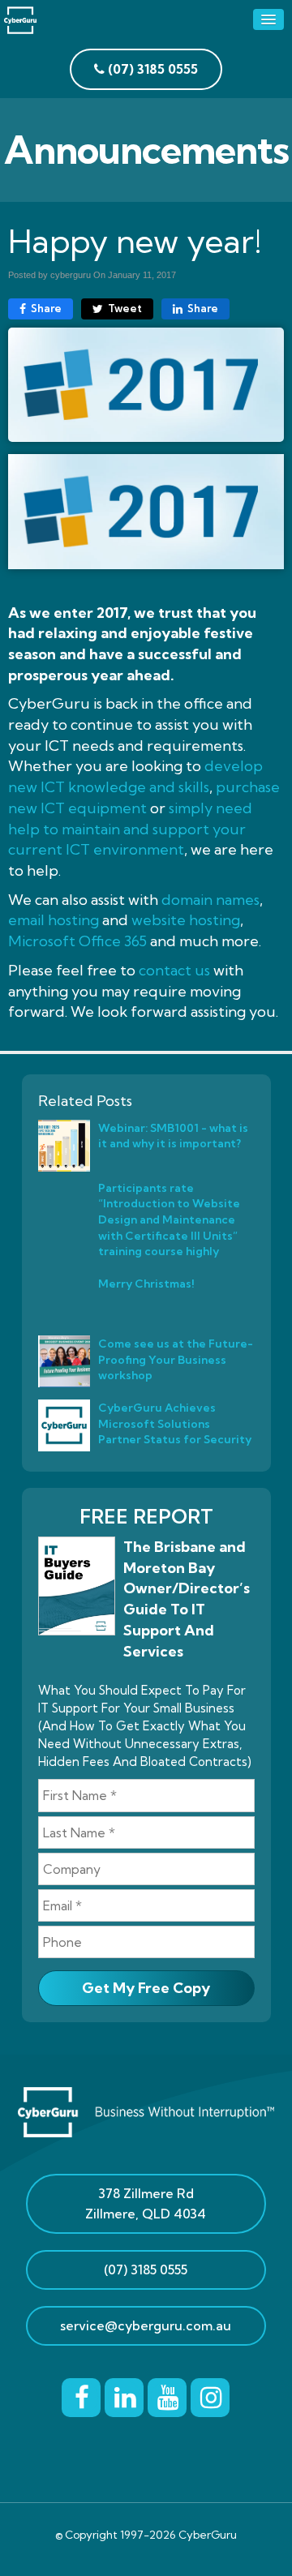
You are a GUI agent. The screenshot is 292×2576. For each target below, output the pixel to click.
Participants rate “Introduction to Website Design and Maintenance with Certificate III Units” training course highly (169, 1219)
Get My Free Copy (146, 1988)
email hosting (54, 920)
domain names (210, 900)
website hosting (186, 920)
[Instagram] (210, 2395)
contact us (174, 970)
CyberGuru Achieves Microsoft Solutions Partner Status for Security (175, 1423)
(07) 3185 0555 (146, 2270)
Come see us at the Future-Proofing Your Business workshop (176, 1359)
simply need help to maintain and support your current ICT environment (130, 829)
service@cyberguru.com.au (146, 2325)
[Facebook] (81, 2395)
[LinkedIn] (124, 2395)
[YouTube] (167, 2395)
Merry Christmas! (146, 1283)
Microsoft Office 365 (77, 941)
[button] (268, 19)
